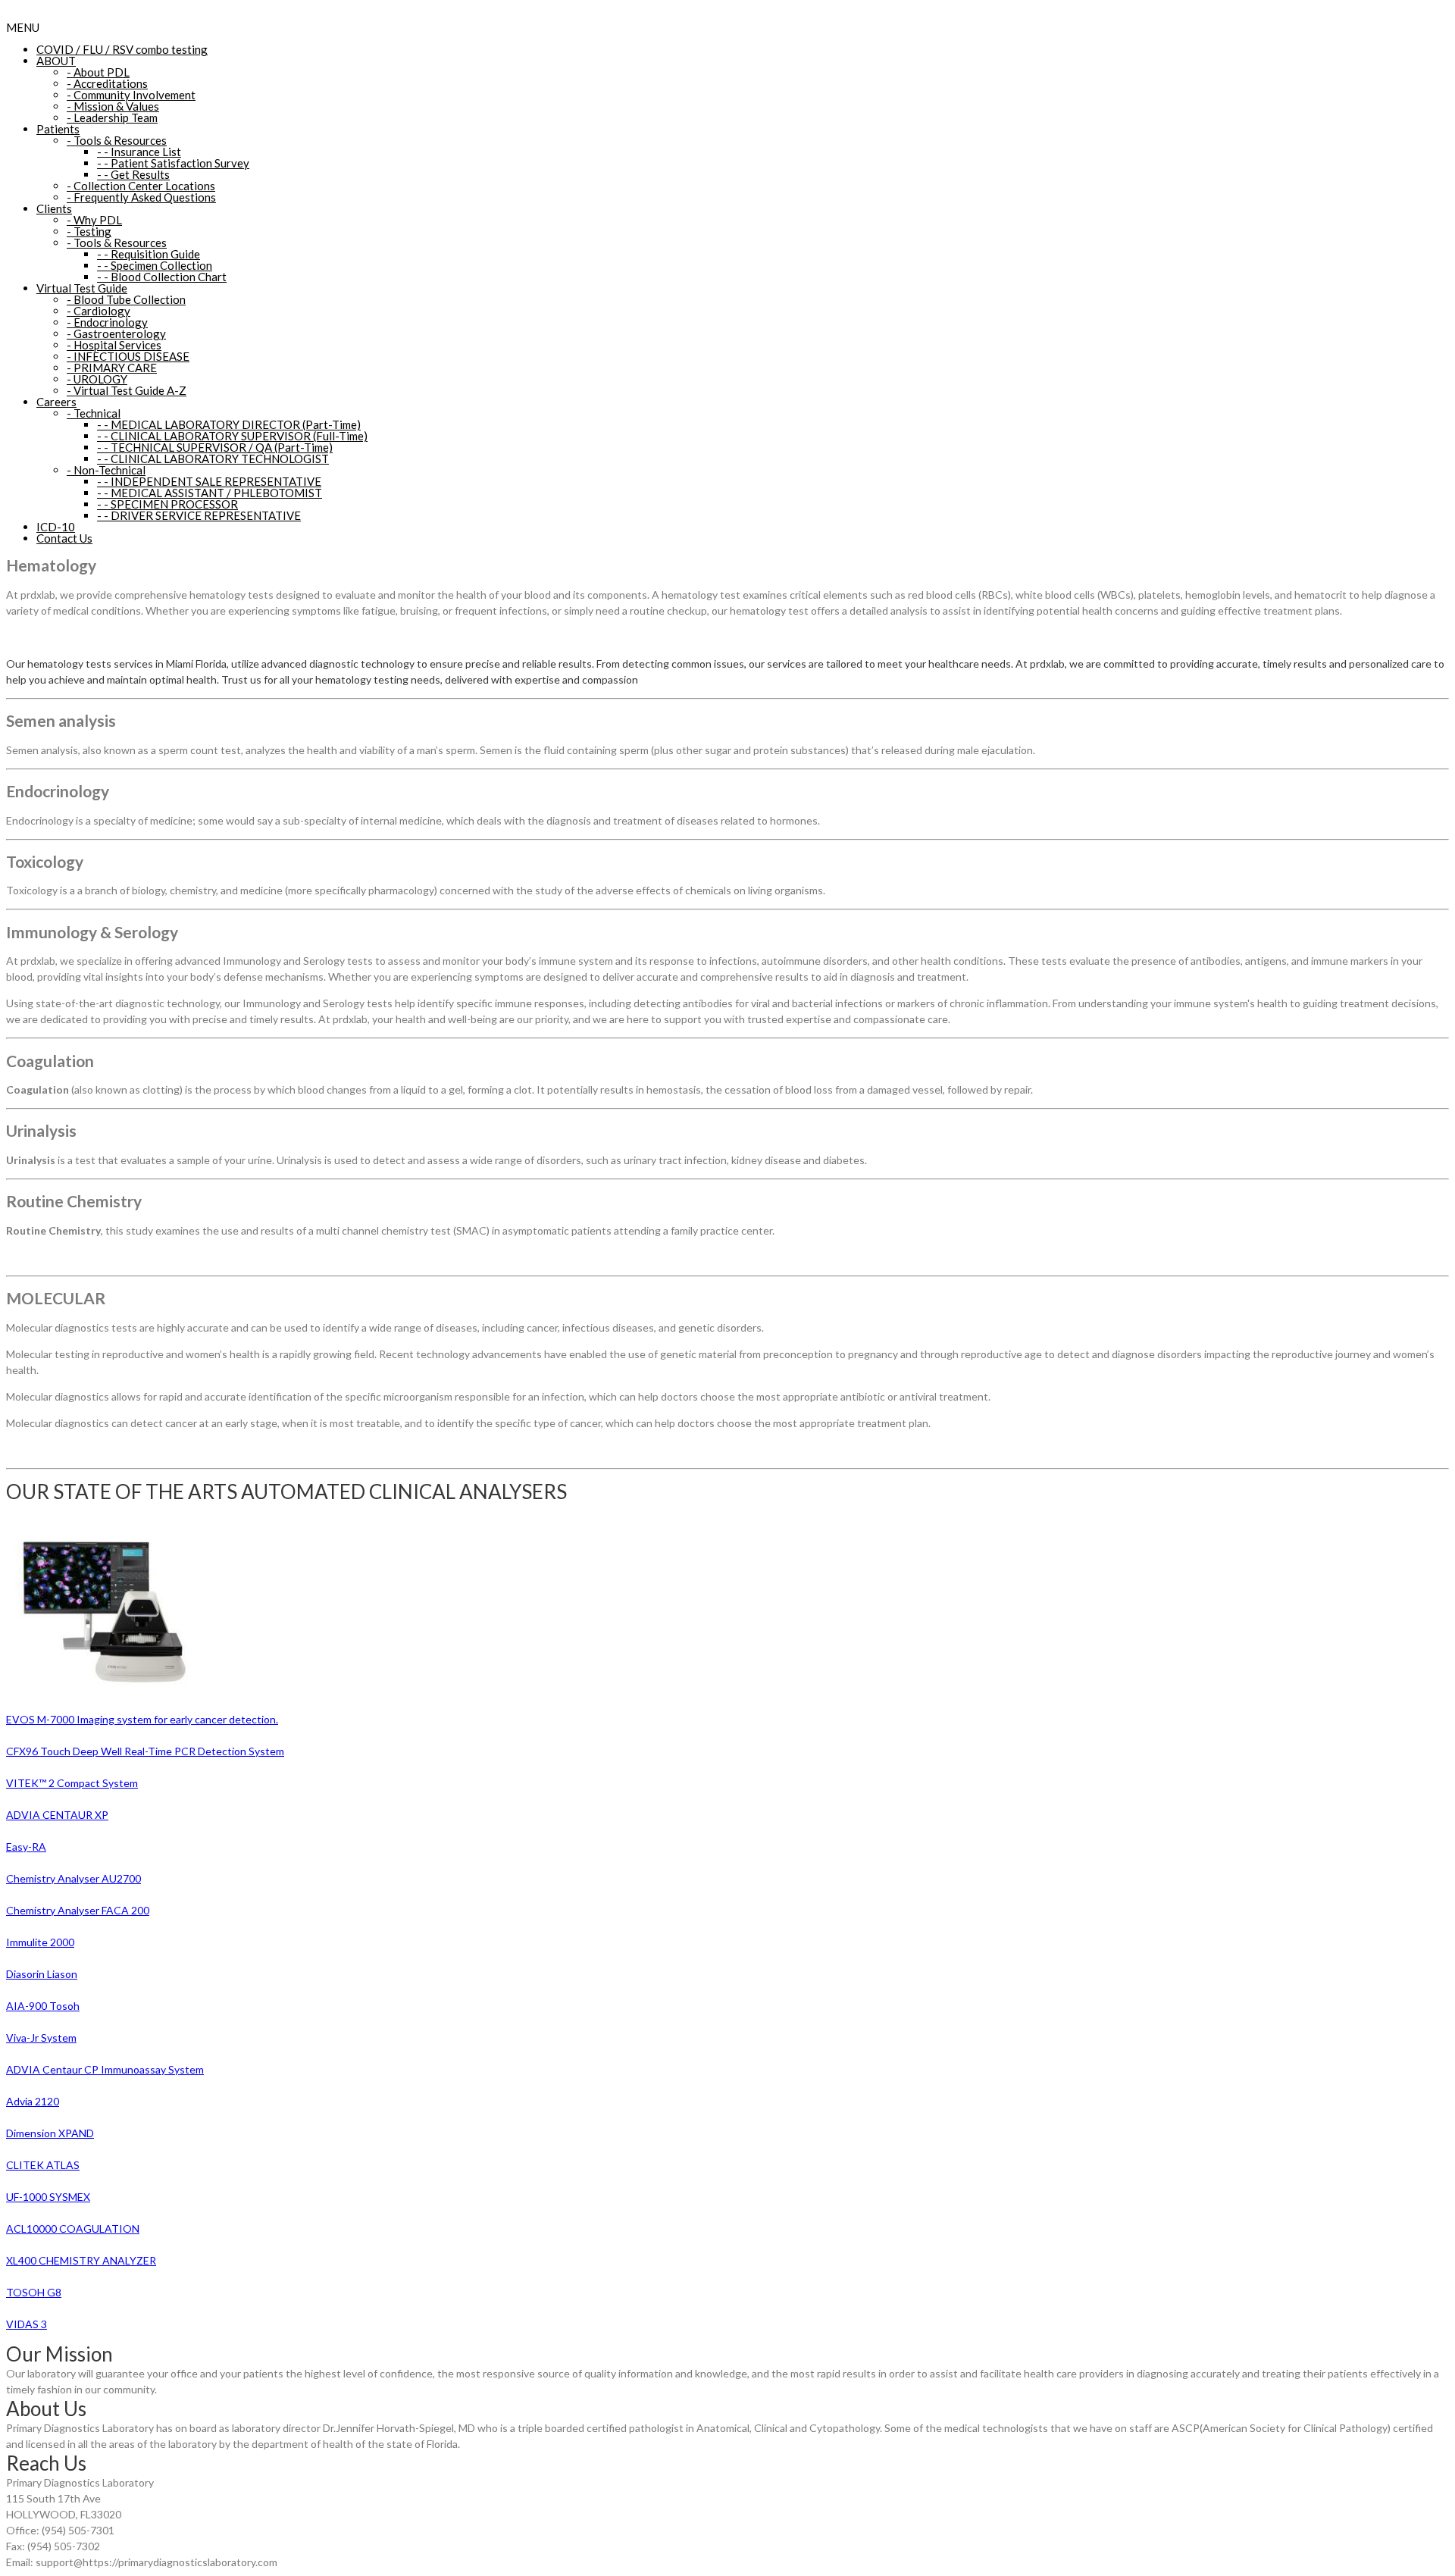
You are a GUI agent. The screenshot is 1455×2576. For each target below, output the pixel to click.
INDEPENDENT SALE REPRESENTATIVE (209, 481)
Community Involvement (131, 95)
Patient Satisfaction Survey (173, 163)
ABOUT (56, 61)
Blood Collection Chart (162, 277)
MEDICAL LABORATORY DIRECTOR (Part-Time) (229, 424)
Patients (58, 129)
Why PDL (94, 220)
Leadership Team (112, 117)
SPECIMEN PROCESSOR (167, 504)
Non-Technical (106, 470)
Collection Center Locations (141, 186)
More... (175, 2389)
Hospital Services (114, 345)
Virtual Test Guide (82, 288)
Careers (56, 402)
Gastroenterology (116, 333)
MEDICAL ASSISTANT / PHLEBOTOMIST (210, 493)
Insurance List (139, 152)
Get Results (133, 174)
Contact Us (64, 538)
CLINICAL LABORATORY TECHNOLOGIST (213, 459)
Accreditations (107, 83)
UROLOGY (97, 379)
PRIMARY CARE (112, 368)
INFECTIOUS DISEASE (128, 356)
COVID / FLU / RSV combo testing (122, 49)
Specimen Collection (155, 265)
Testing (89, 231)
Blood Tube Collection (126, 299)
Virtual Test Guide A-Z (127, 390)
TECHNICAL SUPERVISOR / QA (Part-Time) (215, 447)
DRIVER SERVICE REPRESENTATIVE (199, 515)
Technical (94, 413)
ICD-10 (56, 527)
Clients (54, 208)
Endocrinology (107, 322)
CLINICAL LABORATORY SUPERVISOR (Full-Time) (232, 436)
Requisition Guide (149, 254)
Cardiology (99, 311)
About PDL (98, 72)
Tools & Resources (117, 140)
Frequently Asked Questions (141, 197)
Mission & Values (113, 106)
